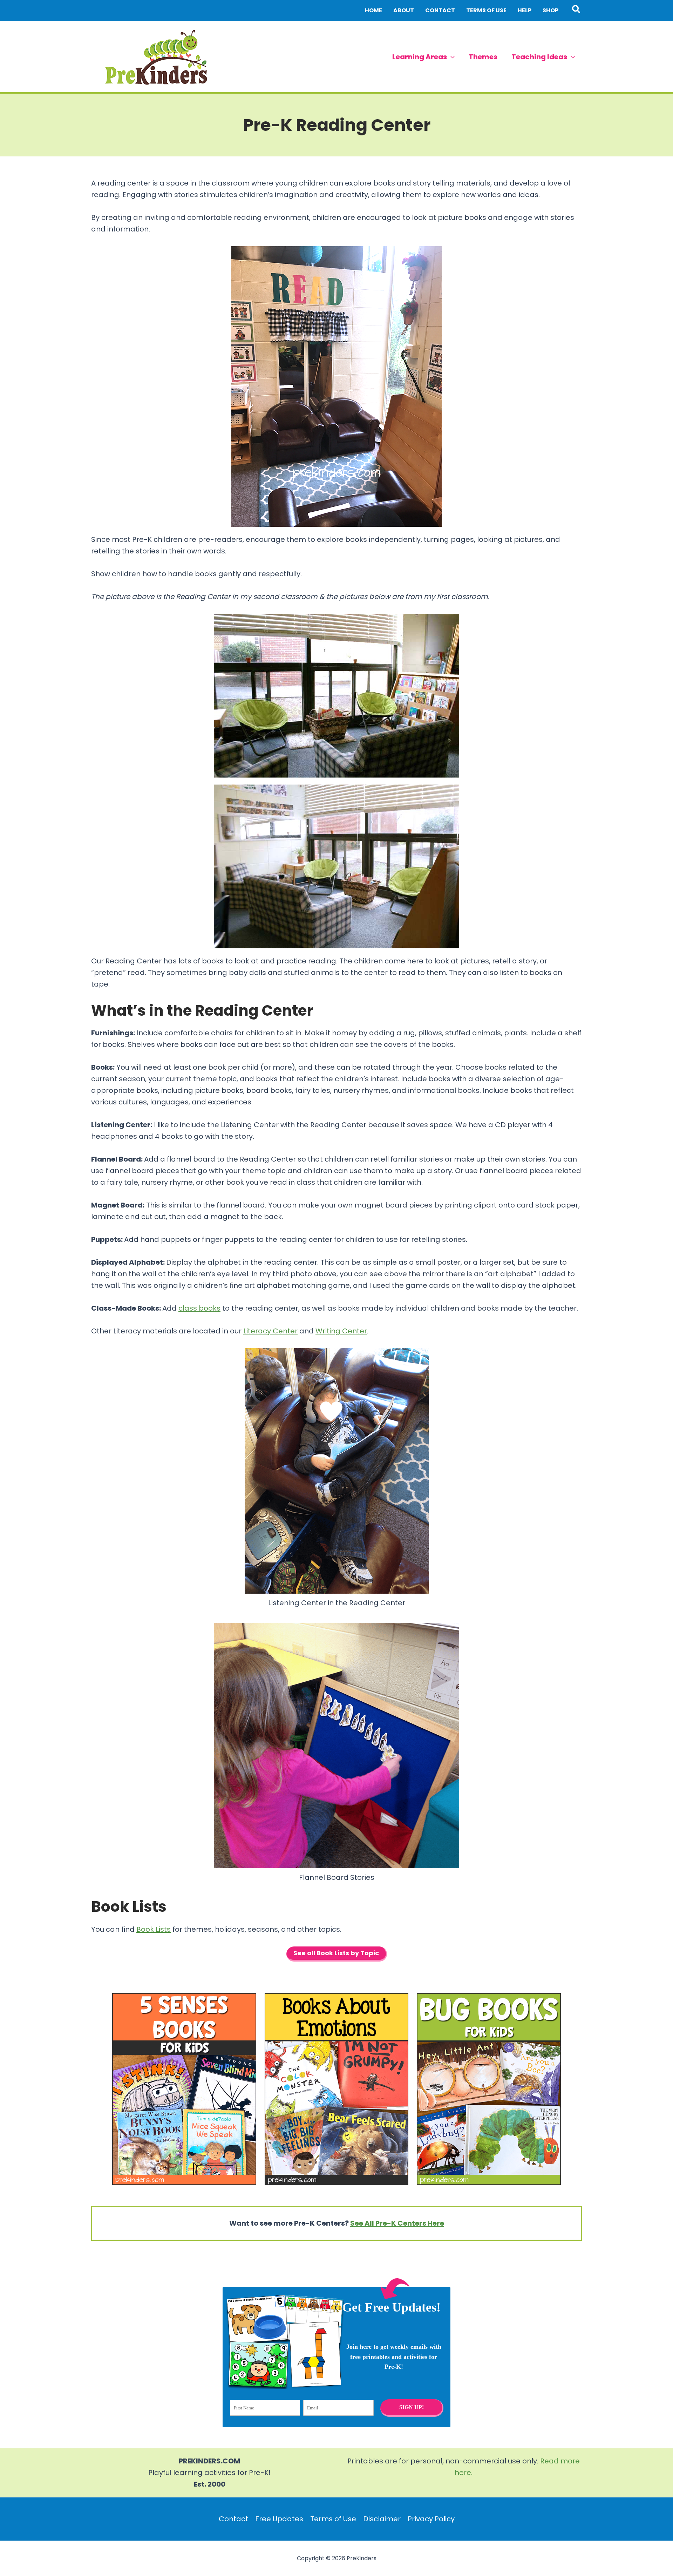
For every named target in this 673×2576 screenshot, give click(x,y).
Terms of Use (333, 2519)
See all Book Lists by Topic (336, 1953)
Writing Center (341, 1331)
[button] (576, 11)
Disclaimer (382, 2519)
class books (199, 1308)
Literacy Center (270, 1331)
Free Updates (279, 2519)
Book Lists (154, 1929)
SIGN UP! (412, 2407)
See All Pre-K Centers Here (397, 2223)
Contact (233, 2519)
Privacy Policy (431, 2519)
